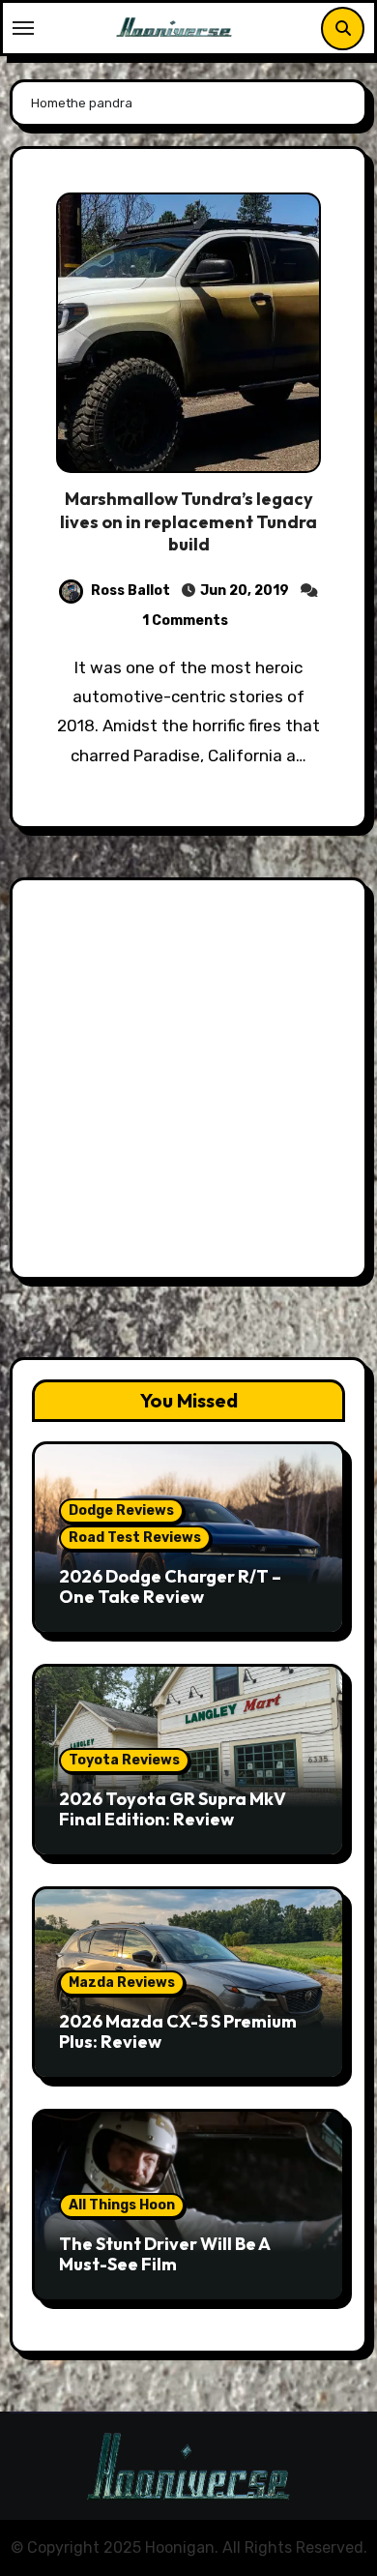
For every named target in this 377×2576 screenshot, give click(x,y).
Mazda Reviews (122, 1983)
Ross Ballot (130, 591)
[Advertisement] (188, 1083)
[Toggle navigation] (23, 28)
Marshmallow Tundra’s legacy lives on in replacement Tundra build (188, 521)
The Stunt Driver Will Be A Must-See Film (164, 2254)
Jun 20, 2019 (245, 591)
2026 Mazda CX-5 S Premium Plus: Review (178, 2032)
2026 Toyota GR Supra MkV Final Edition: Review (173, 1809)
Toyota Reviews (124, 1760)
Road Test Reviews (135, 1538)
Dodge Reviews (121, 1510)
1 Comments (185, 621)
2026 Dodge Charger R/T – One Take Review (170, 1587)
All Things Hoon (122, 2205)
